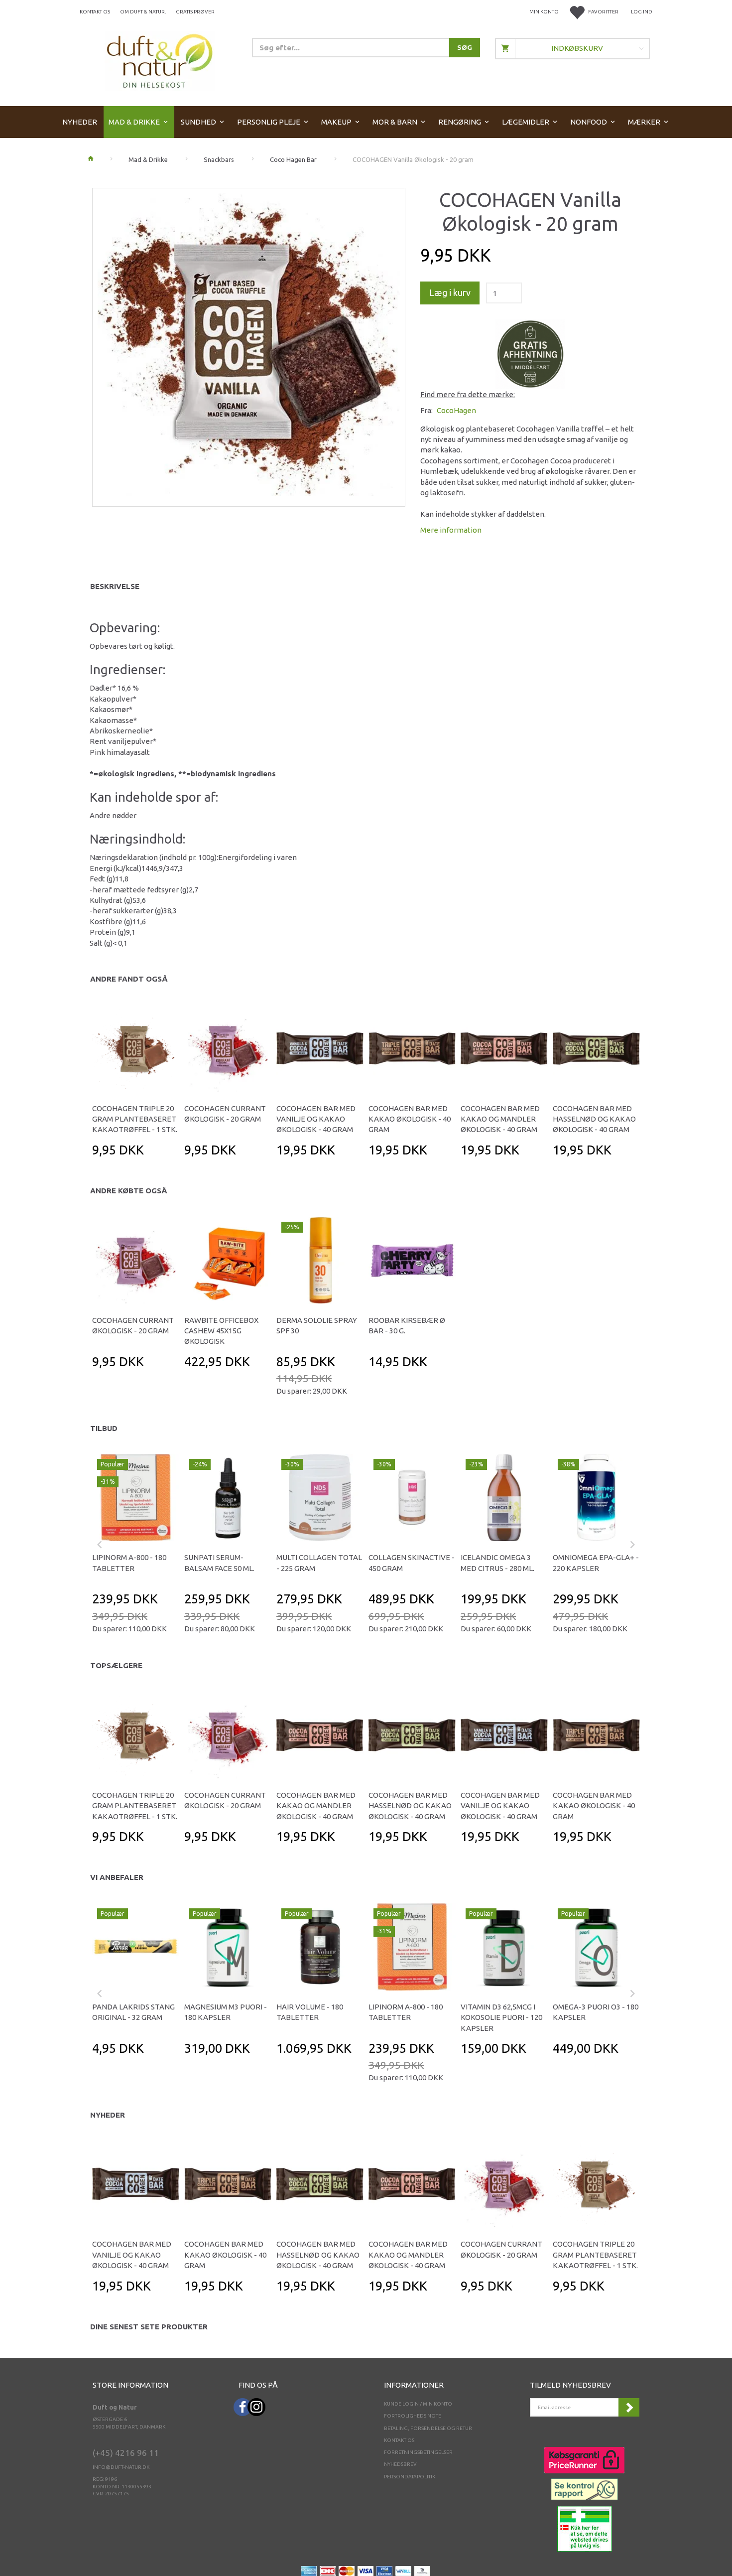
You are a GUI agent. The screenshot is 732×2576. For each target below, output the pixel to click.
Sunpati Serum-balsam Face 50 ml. (219, 1563)
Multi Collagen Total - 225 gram (319, 1563)
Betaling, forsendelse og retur (428, 2428)
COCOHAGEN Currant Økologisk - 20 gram (225, 1114)
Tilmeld (629, 2407)
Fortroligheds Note (413, 2416)
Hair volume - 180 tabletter (310, 2012)
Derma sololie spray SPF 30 (317, 1325)
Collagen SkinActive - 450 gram (412, 1563)
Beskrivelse (115, 586)
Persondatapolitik (410, 2477)
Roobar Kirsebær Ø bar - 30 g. (407, 1325)
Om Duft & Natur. (143, 12)
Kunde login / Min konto (418, 2404)
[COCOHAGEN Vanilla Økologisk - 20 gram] (249, 345)
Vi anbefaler (117, 1877)
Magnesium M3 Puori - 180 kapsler (226, 2012)
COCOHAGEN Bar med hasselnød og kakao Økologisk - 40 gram (594, 1119)
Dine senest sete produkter (149, 2327)
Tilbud (104, 1428)
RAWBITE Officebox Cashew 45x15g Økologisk (221, 1331)
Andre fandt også (129, 979)
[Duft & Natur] (160, 61)
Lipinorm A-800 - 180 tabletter (129, 1563)
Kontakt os (95, 12)
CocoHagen (456, 410)
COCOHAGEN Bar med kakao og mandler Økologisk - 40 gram (500, 1119)
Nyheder (108, 2115)
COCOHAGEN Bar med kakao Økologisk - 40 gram (410, 1119)
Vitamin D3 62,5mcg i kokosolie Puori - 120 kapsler (501, 2017)
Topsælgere (116, 1665)
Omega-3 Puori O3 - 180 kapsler (596, 2012)
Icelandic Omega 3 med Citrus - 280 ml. (497, 1563)
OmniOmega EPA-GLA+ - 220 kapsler (596, 1563)
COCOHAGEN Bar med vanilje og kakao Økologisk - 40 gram (316, 1119)
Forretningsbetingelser (418, 2452)
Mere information (451, 530)
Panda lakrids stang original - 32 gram (133, 2012)
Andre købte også (129, 1191)
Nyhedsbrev (400, 2464)
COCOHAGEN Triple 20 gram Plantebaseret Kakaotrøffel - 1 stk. (135, 1119)
